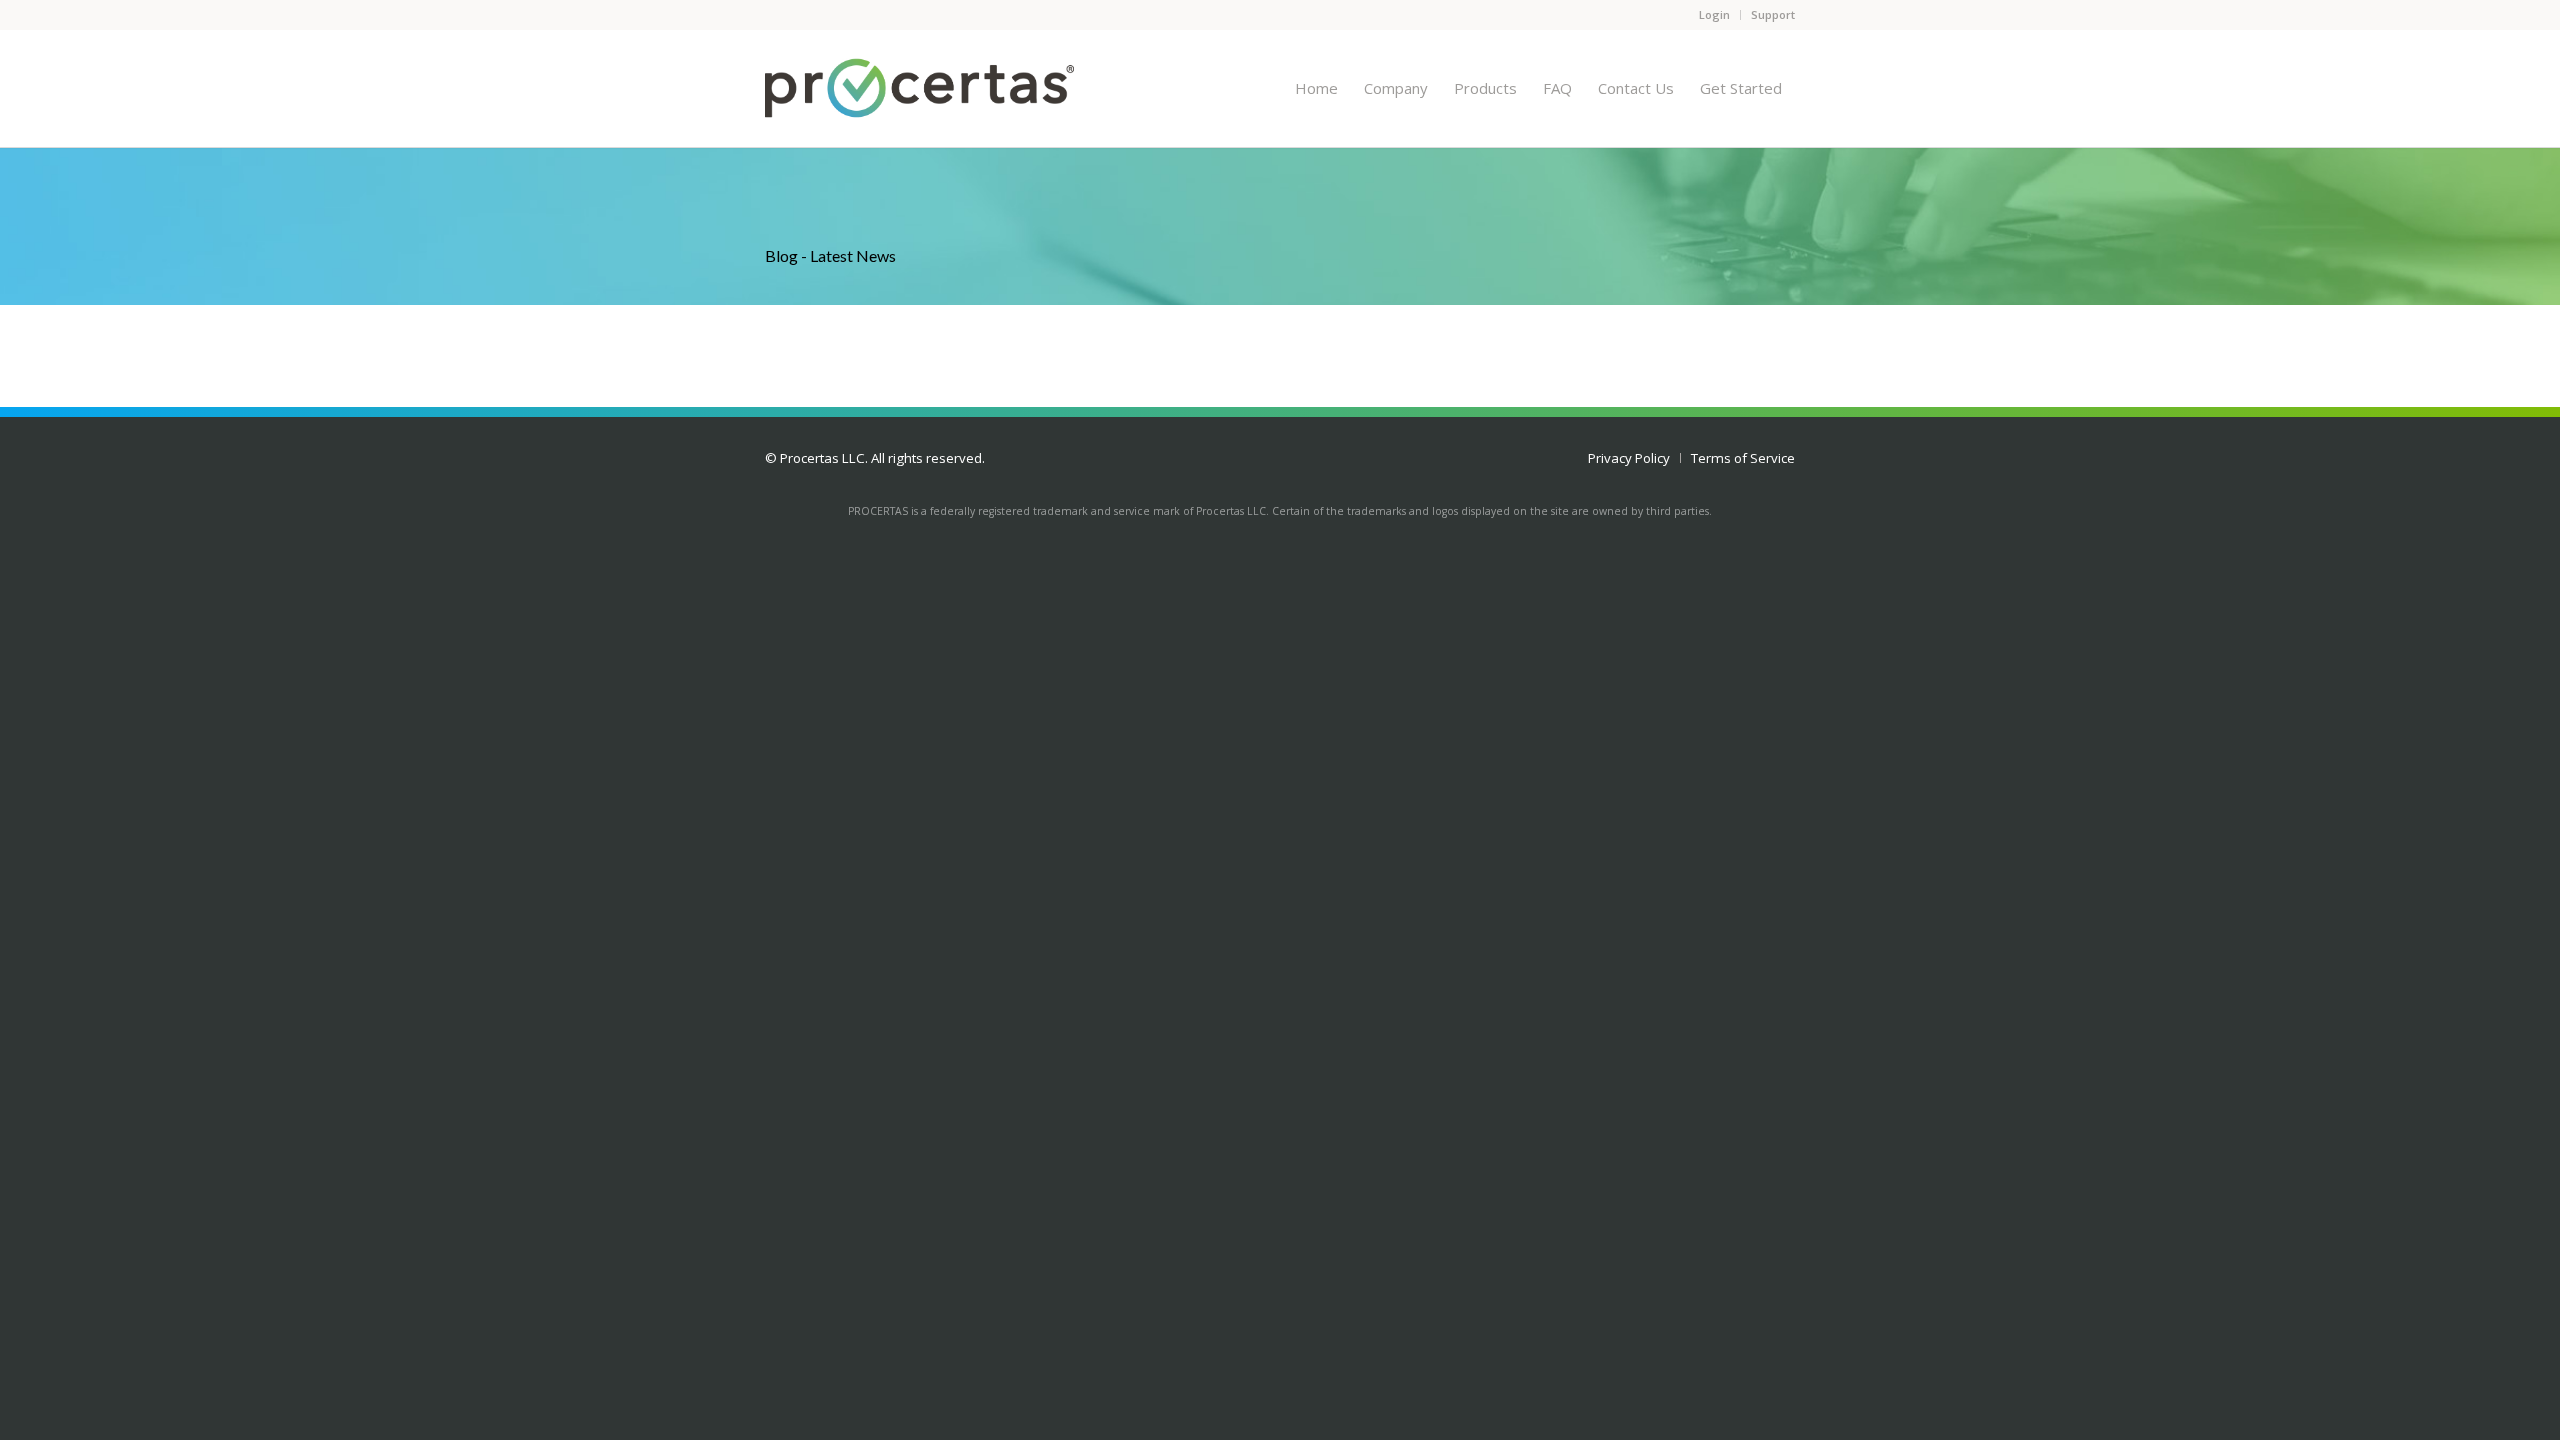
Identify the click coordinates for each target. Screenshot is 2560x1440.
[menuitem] (1316, 88)
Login (1714, 14)
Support (1773, 14)
